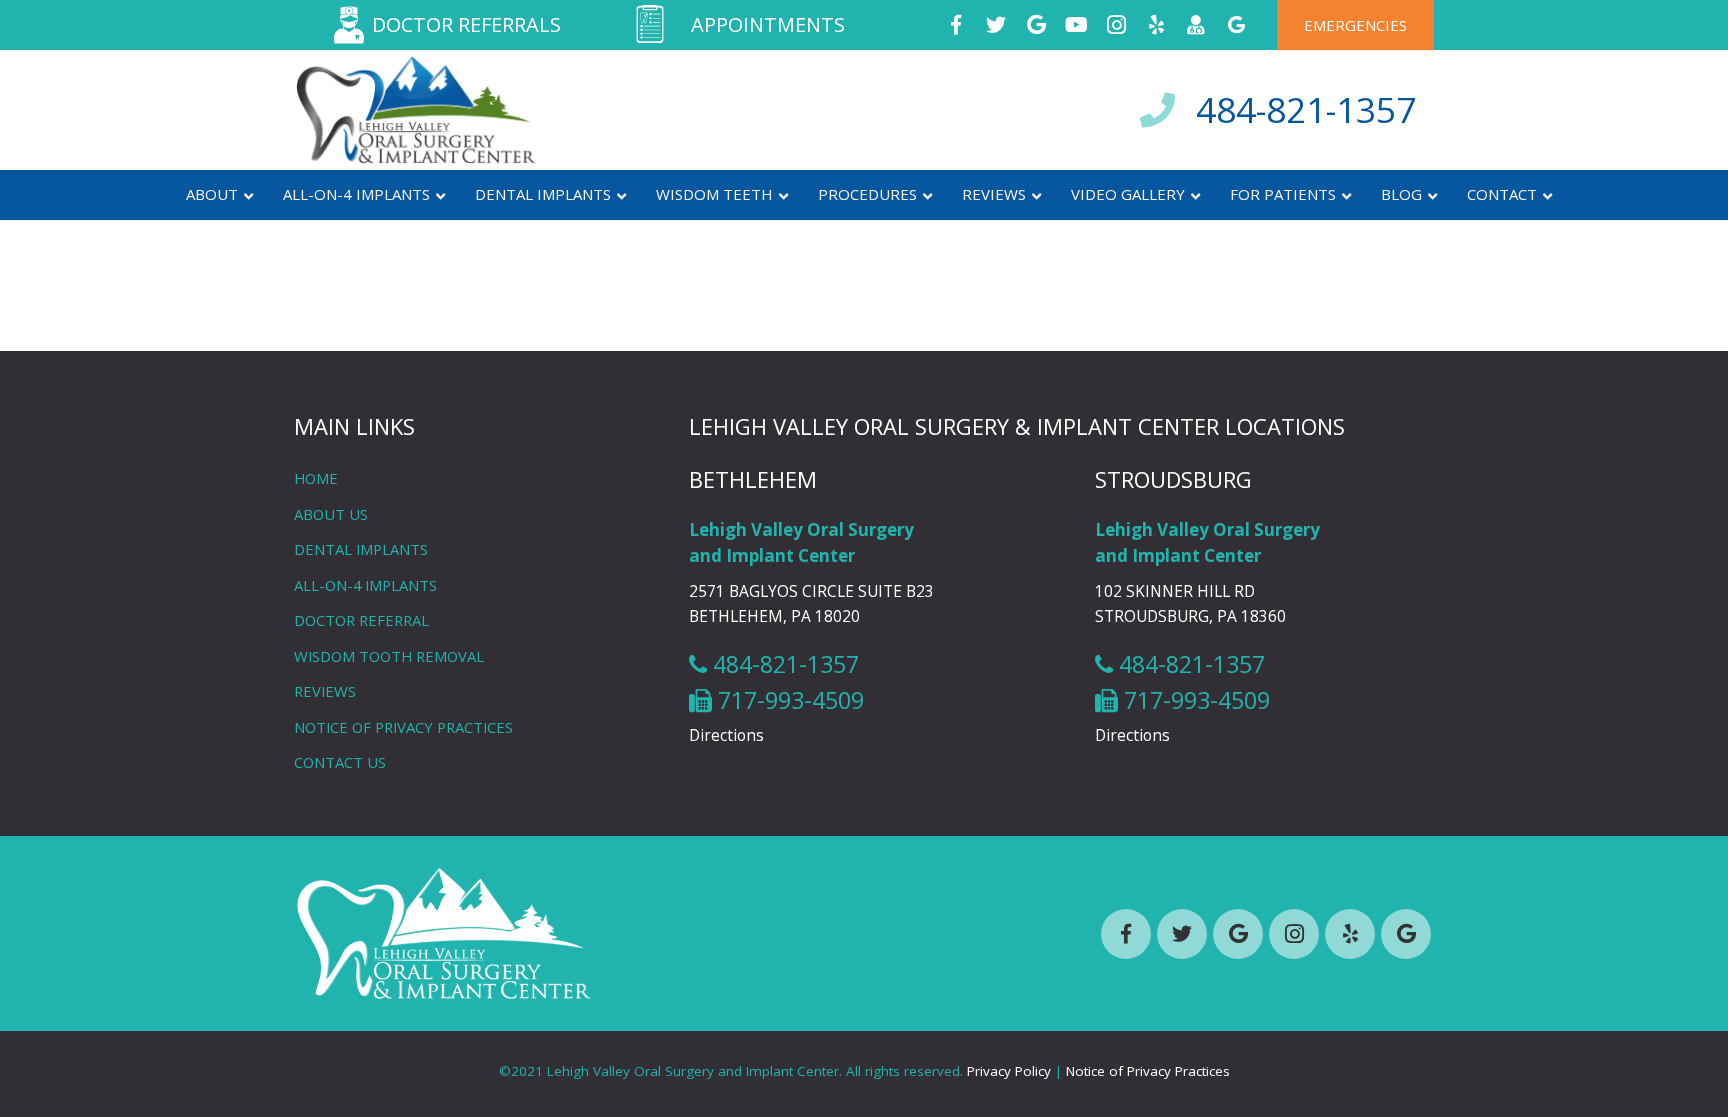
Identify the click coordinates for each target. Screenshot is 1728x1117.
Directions (726, 735)
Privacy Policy (1009, 1071)
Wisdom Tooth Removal (389, 656)
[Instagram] (1116, 25)
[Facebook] (956, 25)
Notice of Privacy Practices (403, 727)
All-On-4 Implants (365, 585)
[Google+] (1036, 25)
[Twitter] (996, 25)
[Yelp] (1156, 25)
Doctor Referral (361, 620)
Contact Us (340, 762)
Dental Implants (361, 549)
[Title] (1196, 25)
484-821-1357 (1306, 109)
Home (316, 478)
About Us (331, 514)
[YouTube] (1076, 25)
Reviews (325, 691)
